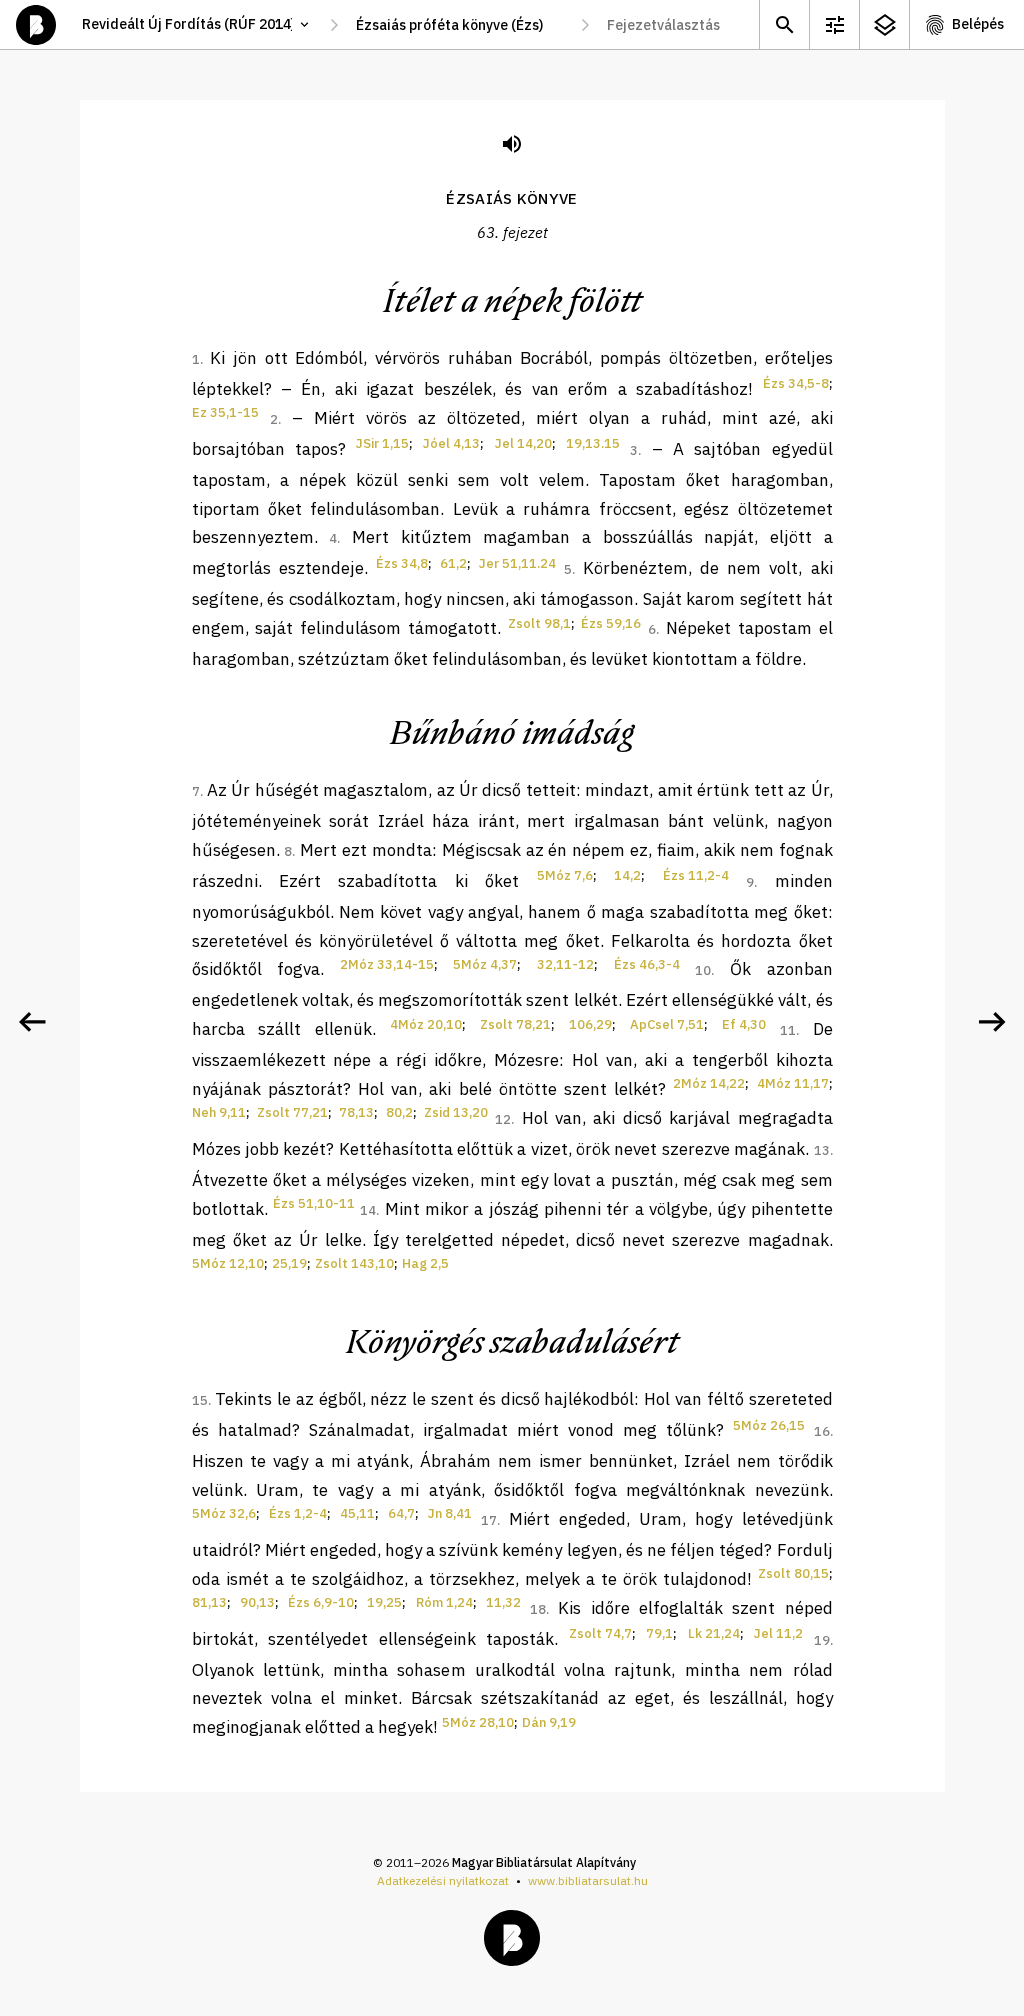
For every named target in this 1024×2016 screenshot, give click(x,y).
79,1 (659, 1633)
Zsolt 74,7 (600, 1633)
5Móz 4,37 (485, 964)
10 (703, 970)
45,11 (357, 1513)
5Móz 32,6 (224, 1513)
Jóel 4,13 (451, 443)
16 (822, 1431)
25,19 (289, 1263)
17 (489, 1520)
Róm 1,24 (444, 1602)
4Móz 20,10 (426, 1024)
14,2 (627, 875)
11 (788, 1030)
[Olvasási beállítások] (834, 24)
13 (822, 1150)
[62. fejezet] (32, 1022)
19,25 (384, 1602)
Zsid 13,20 (456, 1112)
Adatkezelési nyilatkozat (443, 1880)
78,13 (356, 1112)
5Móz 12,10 (228, 1263)
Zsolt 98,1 (539, 623)
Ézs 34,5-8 (796, 383)
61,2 (453, 563)
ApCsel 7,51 (667, 1024)
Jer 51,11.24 (517, 563)
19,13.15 (593, 443)
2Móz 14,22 (709, 1083)
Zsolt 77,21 (292, 1112)
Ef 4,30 (744, 1024)
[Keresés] (784, 24)
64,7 (401, 1513)
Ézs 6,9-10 (321, 1602)
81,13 (209, 1602)
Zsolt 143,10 (354, 1263)
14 (368, 1210)
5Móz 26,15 (769, 1425)
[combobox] (459, 25)
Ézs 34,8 (402, 563)
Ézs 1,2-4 (298, 1513)
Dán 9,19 (549, 1722)
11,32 (503, 1602)
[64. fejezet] (992, 1022)
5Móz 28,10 (478, 1722)
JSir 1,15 (382, 443)
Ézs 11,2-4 (696, 875)
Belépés (978, 24)
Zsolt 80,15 (793, 1573)
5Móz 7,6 (565, 875)
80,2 (399, 1112)
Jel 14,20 (523, 443)
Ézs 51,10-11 (314, 1203)
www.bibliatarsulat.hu (588, 1880)
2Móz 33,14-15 (387, 964)
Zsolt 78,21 (515, 1024)
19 (822, 1640)
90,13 (257, 1602)
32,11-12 (565, 964)
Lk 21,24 (714, 1633)
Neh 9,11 (219, 1112)
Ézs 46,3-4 (647, 964)
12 (503, 1119)
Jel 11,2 (778, 1633)
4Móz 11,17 (793, 1083)
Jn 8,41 (450, 1513)
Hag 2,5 (425, 1263)
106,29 (590, 1024)
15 (200, 1400)
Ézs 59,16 (611, 623)
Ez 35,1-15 (225, 412)
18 (538, 1609)
